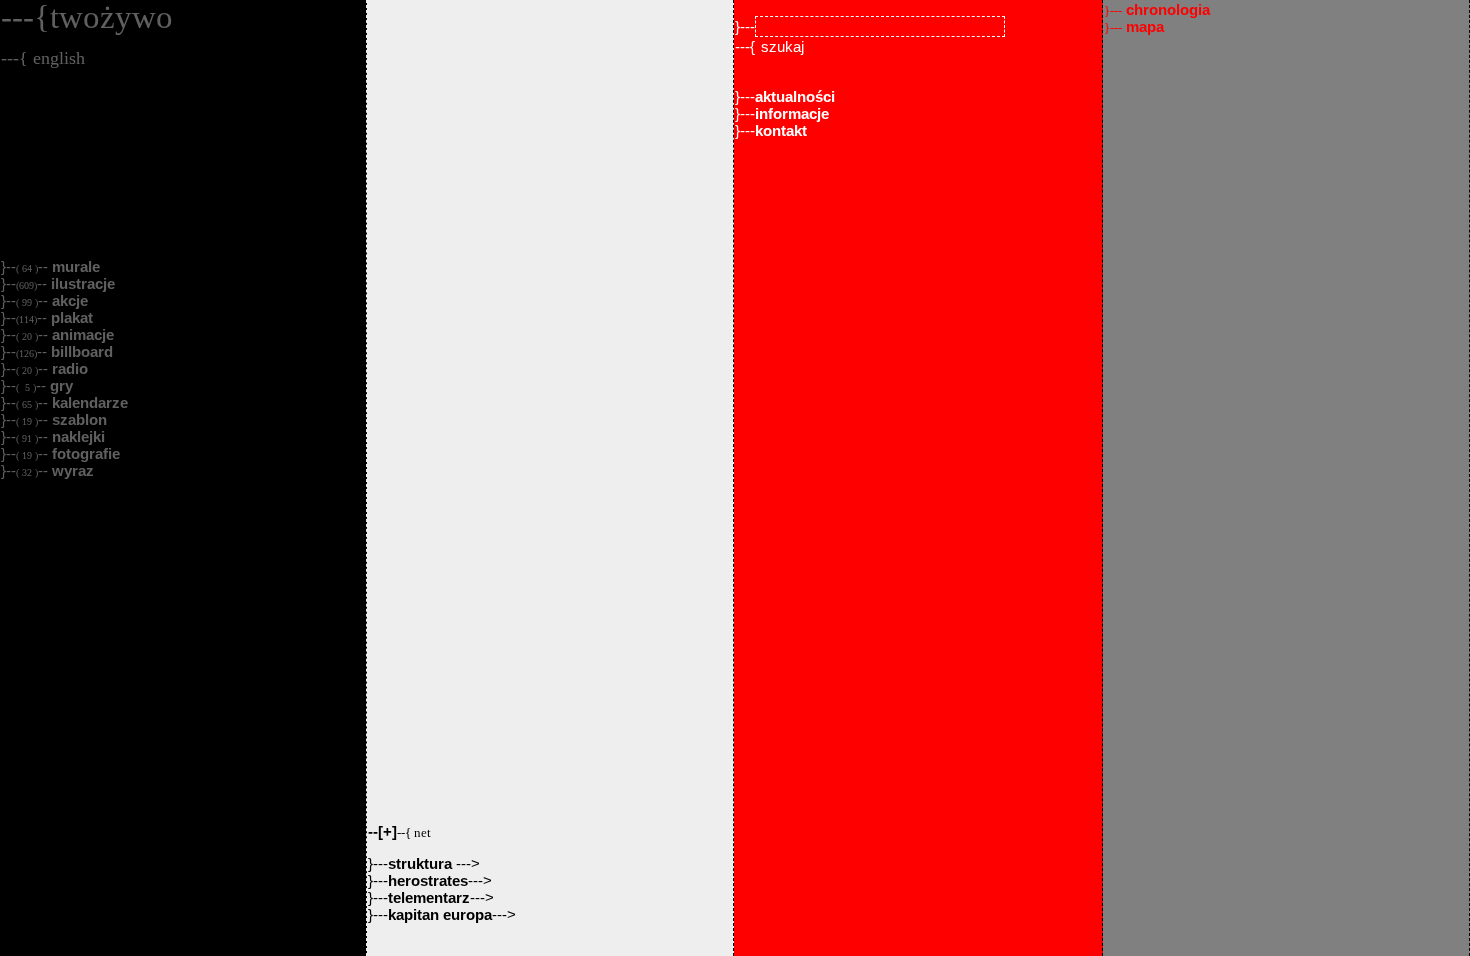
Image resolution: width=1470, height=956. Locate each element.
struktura (422, 863)
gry (59, 385)
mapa (1134, 26)
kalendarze (88, 402)
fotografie (84, 453)
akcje (68, 300)
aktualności (795, 96)
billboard (80, 351)
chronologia (1157, 9)
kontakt (781, 130)
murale (74, 266)
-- (399, 831)
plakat (70, 317)
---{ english (43, 58)
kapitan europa (440, 914)
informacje (792, 113)
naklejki (76, 436)
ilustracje (81, 283)
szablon (77, 419)
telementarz (429, 897)
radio (68, 368)
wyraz (71, 470)
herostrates (428, 880)
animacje (81, 334)
